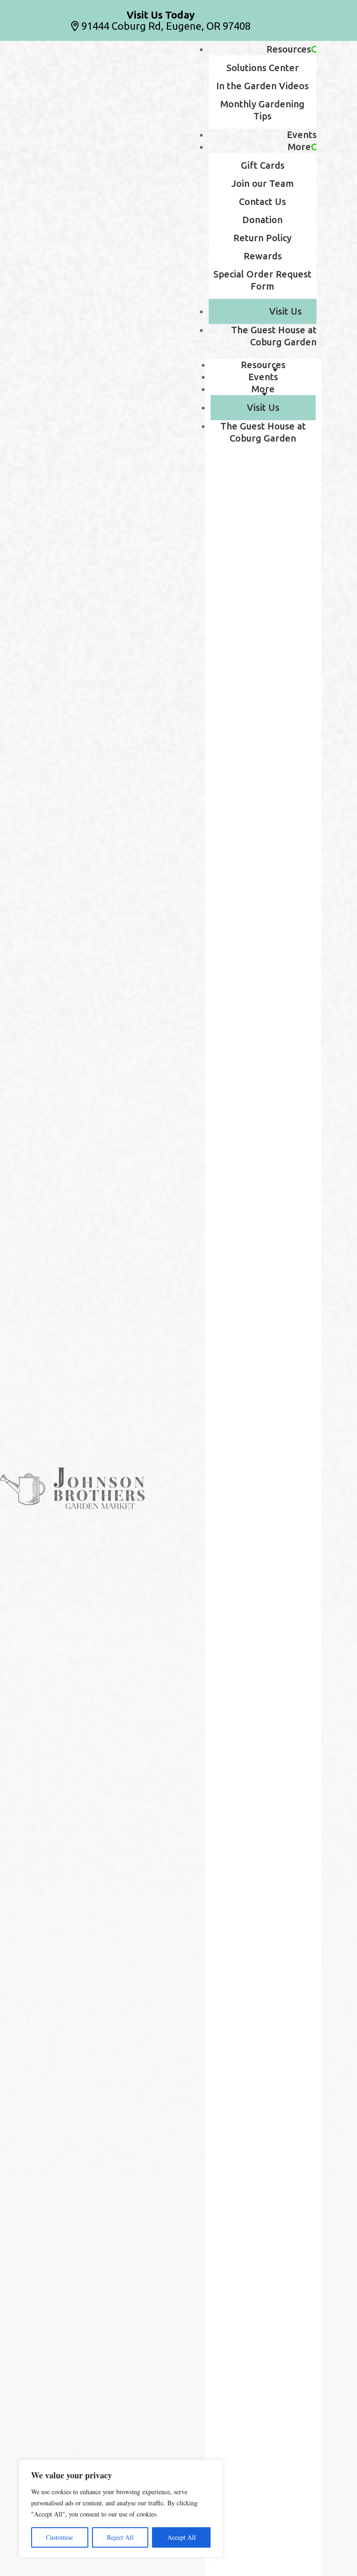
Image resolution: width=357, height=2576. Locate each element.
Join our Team (263, 183)
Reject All (120, 2537)
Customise (59, 2537)
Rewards (263, 256)
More (299, 147)
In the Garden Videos (262, 86)
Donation (262, 220)
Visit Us (285, 311)
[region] (121, 2509)
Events (302, 135)
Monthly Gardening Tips (262, 110)
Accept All (182, 2537)
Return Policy (262, 238)
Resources (289, 49)
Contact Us (262, 201)
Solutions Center (263, 68)
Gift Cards (263, 165)
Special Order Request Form (262, 280)
